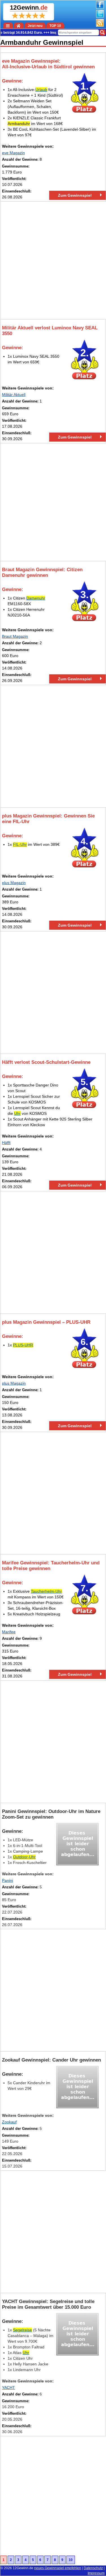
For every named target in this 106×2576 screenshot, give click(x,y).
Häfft (6, 1143)
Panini (7, 1880)
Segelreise (22, 2330)
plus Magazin (14, 883)
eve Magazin (13, 153)
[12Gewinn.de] (19, 26)
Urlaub (41, 90)
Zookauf (9, 2122)
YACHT (8, 2388)
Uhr (17, 1113)
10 (71, 2560)
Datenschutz (93, 2568)
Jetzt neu (35, 26)
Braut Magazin (15, 636)
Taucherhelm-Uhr (46, 1591)
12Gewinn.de (23, 2568)
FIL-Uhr (20, 844)
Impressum (96, 2573)
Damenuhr (36, 598)
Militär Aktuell (14, 395)
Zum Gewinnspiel (75, 195)
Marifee (9, 1632)
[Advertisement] (53, 260)
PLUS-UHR (23, 1345)
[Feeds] (100, 26)
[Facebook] (100, 7)
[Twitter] (100, 16)
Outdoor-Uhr (24, 1857)
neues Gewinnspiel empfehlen (58, 2568)
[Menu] (8, 26)
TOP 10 (55, 26)
